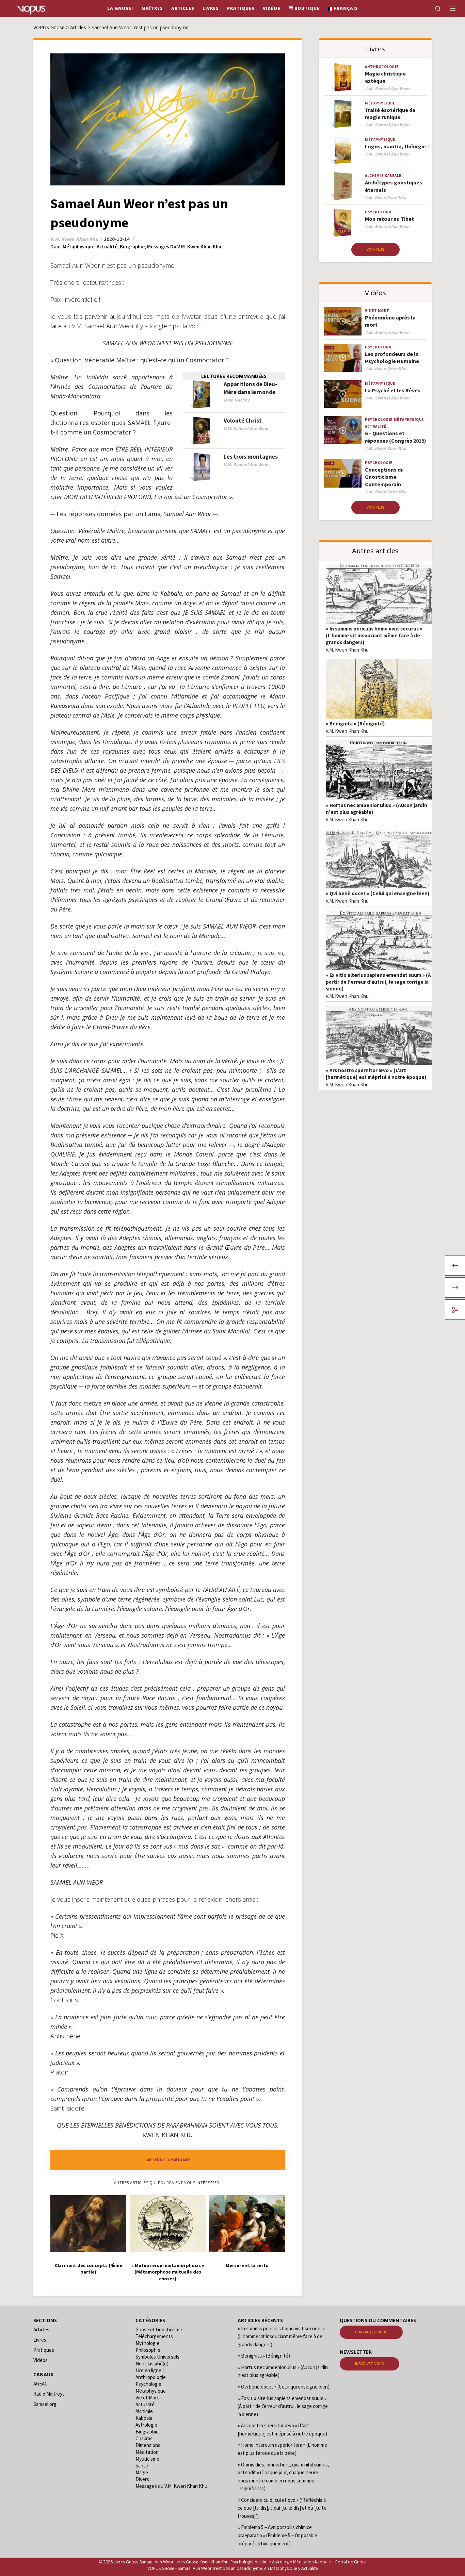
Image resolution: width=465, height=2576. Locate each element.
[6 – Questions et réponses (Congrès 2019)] (343, 430)
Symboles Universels (157, 2357)
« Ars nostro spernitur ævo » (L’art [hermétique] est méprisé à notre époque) (376, 1074)
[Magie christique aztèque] (343, 77)
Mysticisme (147, 2459)
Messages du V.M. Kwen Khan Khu (184, 247)
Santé (142, 2466)
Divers (142, 2479)
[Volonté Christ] (202, 431)
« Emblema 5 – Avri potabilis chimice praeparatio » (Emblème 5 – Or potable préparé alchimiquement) (277, 2535)
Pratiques (44, 2350)
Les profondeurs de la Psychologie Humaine (392, 357)
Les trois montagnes (251, 457)
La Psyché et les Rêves (393, 390)
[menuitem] (343, 9)
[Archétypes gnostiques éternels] (343, 186)
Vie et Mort (377, 311)
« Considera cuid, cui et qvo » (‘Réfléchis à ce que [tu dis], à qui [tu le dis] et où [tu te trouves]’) (282, 2508)
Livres (40, 2340)
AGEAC (41, 2384)
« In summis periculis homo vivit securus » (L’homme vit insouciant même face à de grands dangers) (374, 635)
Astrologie (146, 2425)
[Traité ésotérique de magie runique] (343, 114)
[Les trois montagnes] (202, 467)
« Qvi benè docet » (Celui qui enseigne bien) (378, 893)
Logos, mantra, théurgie (395, 146)
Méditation (147, 2452)
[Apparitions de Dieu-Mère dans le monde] (202, 395)
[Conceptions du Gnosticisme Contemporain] (343, 473)
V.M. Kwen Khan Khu (347, 650)
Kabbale (393, 176)
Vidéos (41, 2360)
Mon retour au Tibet (389, 219)
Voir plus (375, 249)
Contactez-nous (371, 2332)
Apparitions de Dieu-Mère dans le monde (250, 388)
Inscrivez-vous (370, 2364)
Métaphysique (78, 247)
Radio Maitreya (49, 2394)
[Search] (434, 9)
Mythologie (147, 2343)
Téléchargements (154, 2336)
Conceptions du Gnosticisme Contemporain (384, 477)
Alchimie (374, 176)
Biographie (132, 247)
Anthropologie (382, 67)
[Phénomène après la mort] (343, 321)
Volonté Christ (243, 421)
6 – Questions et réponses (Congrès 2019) (396, 437)
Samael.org (45, 2404)
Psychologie (379, 212)
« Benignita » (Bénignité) (355, 724)
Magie (142, 2472)
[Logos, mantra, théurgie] (343, 150)
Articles (41, 2329)
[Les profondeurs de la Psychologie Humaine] (343, 358)
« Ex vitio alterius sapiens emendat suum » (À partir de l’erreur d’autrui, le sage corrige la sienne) (378, 982)
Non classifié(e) (152, 2364)
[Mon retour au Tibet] (343, 223)
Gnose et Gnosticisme (159, 2329)
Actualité (107, 247)
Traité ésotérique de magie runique (390, 113)
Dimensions (148, 2445)
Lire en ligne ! (150, 2370)
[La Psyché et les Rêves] (343, 394)
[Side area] (449, 9)
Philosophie (148, 2350)
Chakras (144, 2438)
